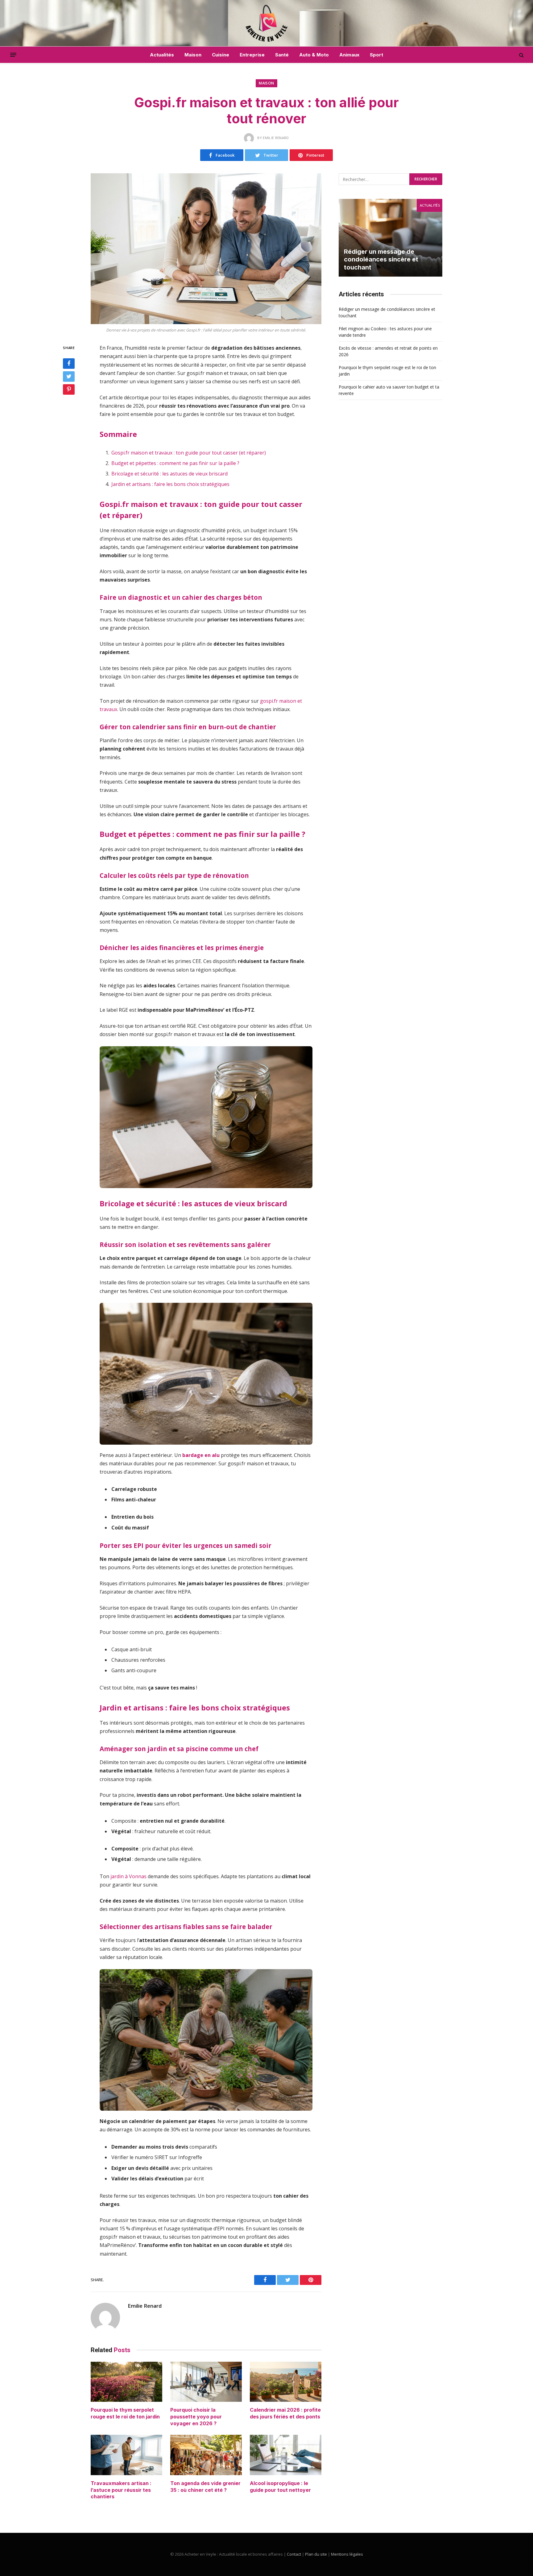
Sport (376, 55)
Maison (193, 55)
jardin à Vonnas (128, 1876)
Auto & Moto (314, 55)
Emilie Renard (145, 2306)
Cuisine (221, 55)
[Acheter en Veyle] (267, 23)
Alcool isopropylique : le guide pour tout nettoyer (280, 2487)
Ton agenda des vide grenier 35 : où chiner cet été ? (205, 2487)
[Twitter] (69, 377)
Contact (294, 2554)
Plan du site (316, 2554)
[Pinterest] (69, 389)
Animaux (349, 55)
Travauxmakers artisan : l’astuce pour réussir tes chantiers (121, 2490)
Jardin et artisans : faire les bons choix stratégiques (170, 484)
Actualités (162, 55)
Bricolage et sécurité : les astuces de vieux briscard (169, 474)
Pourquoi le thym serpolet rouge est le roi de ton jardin (125, 2413)
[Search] (521, 55)
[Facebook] (69, 364)
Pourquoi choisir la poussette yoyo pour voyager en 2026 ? (196, 2417)
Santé (282, 55)
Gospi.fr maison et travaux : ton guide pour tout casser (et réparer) (189, 453)
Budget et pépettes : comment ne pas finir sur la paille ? (175, 463)
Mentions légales (347, 2554)
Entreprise (252, 55)
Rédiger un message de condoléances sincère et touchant (381, 259)
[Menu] (13, 55)
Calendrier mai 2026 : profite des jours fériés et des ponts (285, 2413)
